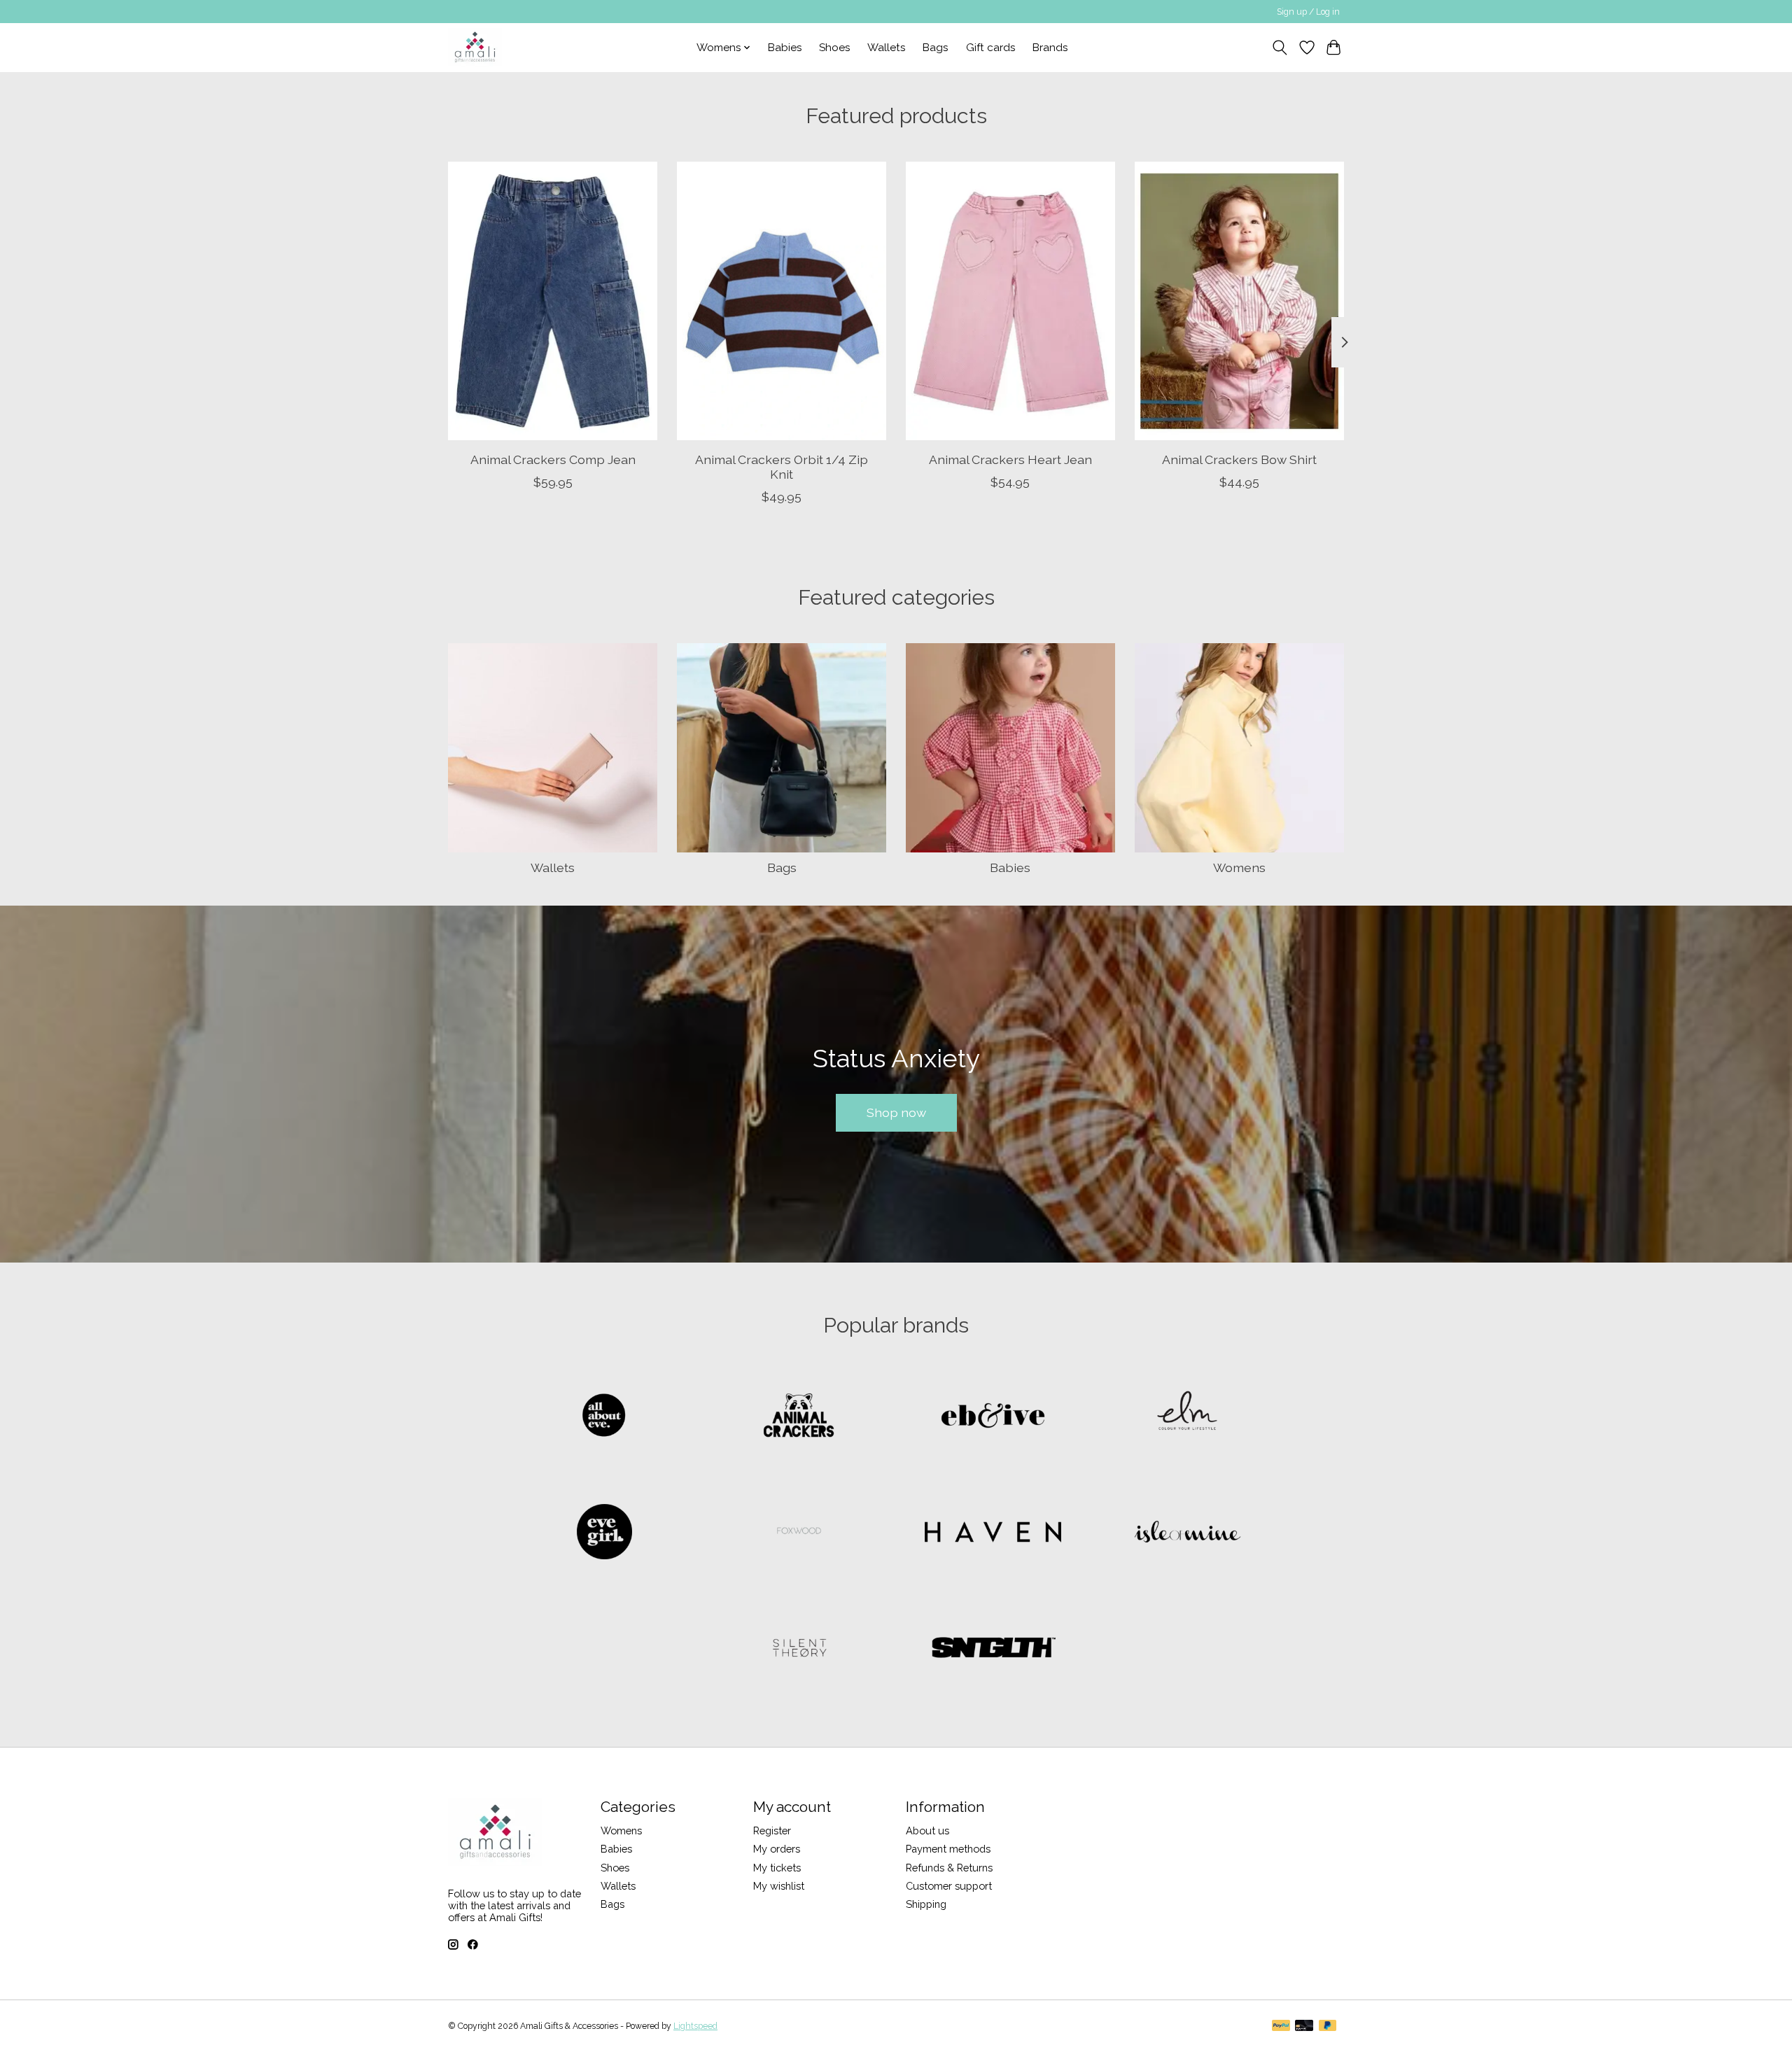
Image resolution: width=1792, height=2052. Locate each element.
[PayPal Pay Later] (1328, 2026)
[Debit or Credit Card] (1304, 2026)
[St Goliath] (993, 1649)
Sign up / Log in (1308, 12)
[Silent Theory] (799, 1649)
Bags (936, 48)
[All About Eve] (605, 1417)
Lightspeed (695, 2026)
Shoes (835, 48)
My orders (777, 1849)
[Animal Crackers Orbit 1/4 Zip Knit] (782, 301)
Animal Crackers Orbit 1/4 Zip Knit (782, 466)
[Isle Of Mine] (1187, 1533)
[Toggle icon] (1280, 48)
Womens (1239, 867)
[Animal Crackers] (799, 1417)
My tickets (777, 1868)
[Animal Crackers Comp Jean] (553, 301)
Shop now (896, 1112)
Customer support (949, 1886)
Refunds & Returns (949, 1868)
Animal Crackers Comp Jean (553, 459)
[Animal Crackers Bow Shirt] (1239, 301)
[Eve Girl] (605, 1533)
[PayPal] (1281, 2026)
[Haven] (993, 1533)
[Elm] (1187, 1417)
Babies (785, 48)
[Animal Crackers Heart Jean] (1010, 301)
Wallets (887, 48)
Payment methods (948, 1849)
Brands (1050, 48)
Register (772, 1830)
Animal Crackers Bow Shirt (1239, 459)
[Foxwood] (799, 1533)
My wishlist (779, 1886)
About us (927, 1830)
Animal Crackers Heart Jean (1010, 459)
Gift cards (991, 48)
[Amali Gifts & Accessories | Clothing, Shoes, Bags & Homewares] (475, 47)
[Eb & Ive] (993, 1417)
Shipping (926, 1904)
